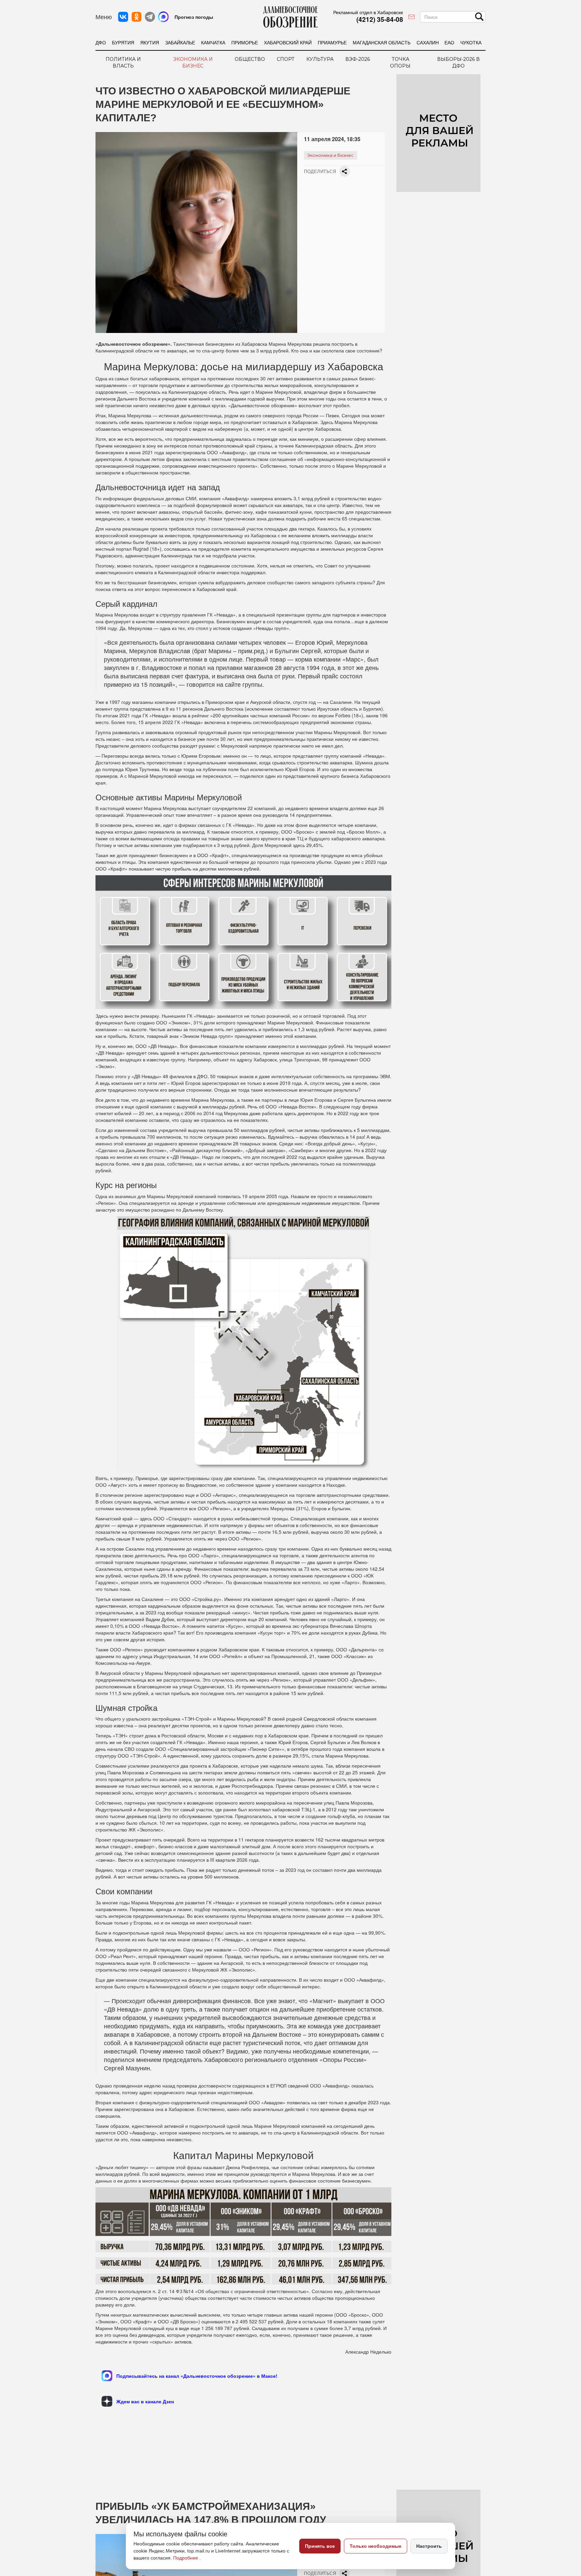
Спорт (286, 59)
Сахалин (428, 42)
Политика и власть (123, 62)
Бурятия (123, 42)
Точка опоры (400, 62)
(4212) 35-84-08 (380, 19)
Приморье (245, 42)
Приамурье (332, 42)
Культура (320, 59)
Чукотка (471, 42)
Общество (250, 59)
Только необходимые (376, 2546)
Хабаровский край (288, 42)
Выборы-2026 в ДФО (458, 62)
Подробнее (186, 2558)
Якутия (150, 42)
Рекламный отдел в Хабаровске (368, 12)
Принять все (320, 2546)
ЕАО (449, 42)
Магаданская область (382, 42)
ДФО (101, 42)
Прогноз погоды (194, 17)
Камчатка (213, 42)
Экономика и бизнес (193, 62)
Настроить (429, 2546)
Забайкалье (180, 42)
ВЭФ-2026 (358, 59)
